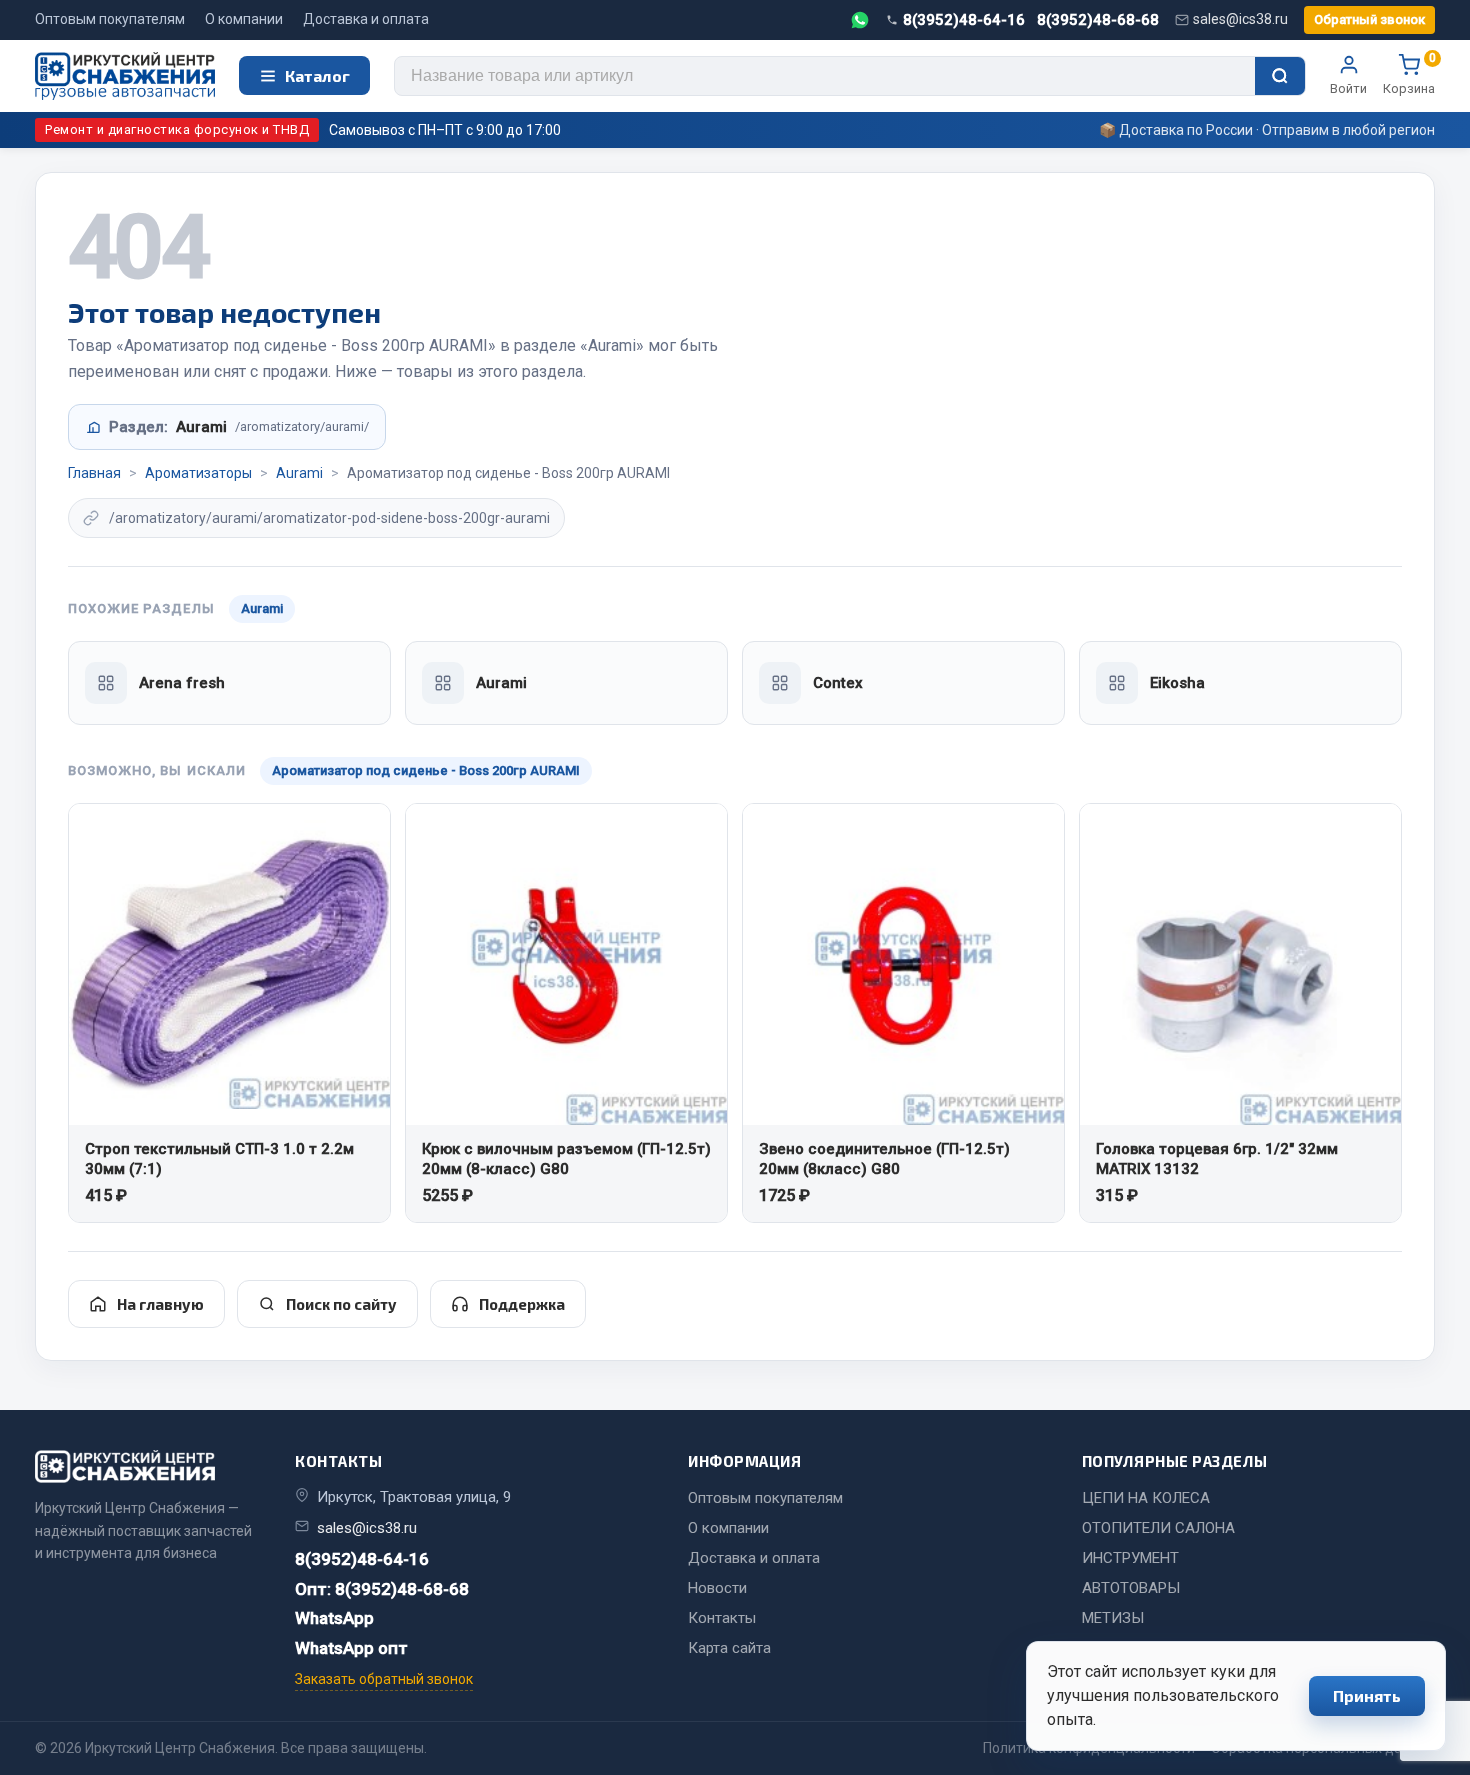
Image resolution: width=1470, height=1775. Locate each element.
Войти (1348, 88)
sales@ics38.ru (1240, 19)
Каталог (317, 75)
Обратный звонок (1369, 19)
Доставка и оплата (366, 19)
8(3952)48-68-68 (1098, 20)
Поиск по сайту (341, 1304)
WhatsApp (334, 1618)
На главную (160, 1304)
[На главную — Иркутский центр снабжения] (125, 76)
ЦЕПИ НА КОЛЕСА (1146, 1498)
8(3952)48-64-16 (964, 20)
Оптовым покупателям (110, 19)
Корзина (1409, 75)
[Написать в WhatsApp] (860, 20)
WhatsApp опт (351, 1648)
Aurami (299, 473)
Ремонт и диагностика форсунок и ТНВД (177, 129)
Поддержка (522, 1304)
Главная (94, 473)
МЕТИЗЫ (1113, 1618)
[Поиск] (1280, 76)
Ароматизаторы (198, 473)
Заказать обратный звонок (384, 1679)
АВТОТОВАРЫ (1131, 1588)
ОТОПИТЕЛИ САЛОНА (1158, 1528)
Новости (717, 1588)
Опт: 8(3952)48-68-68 (382, 1589)
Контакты (722, 1618)
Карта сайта (729, 1648)
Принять (1367, 1695)
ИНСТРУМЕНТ (1130, 1558)
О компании (244, 19)
